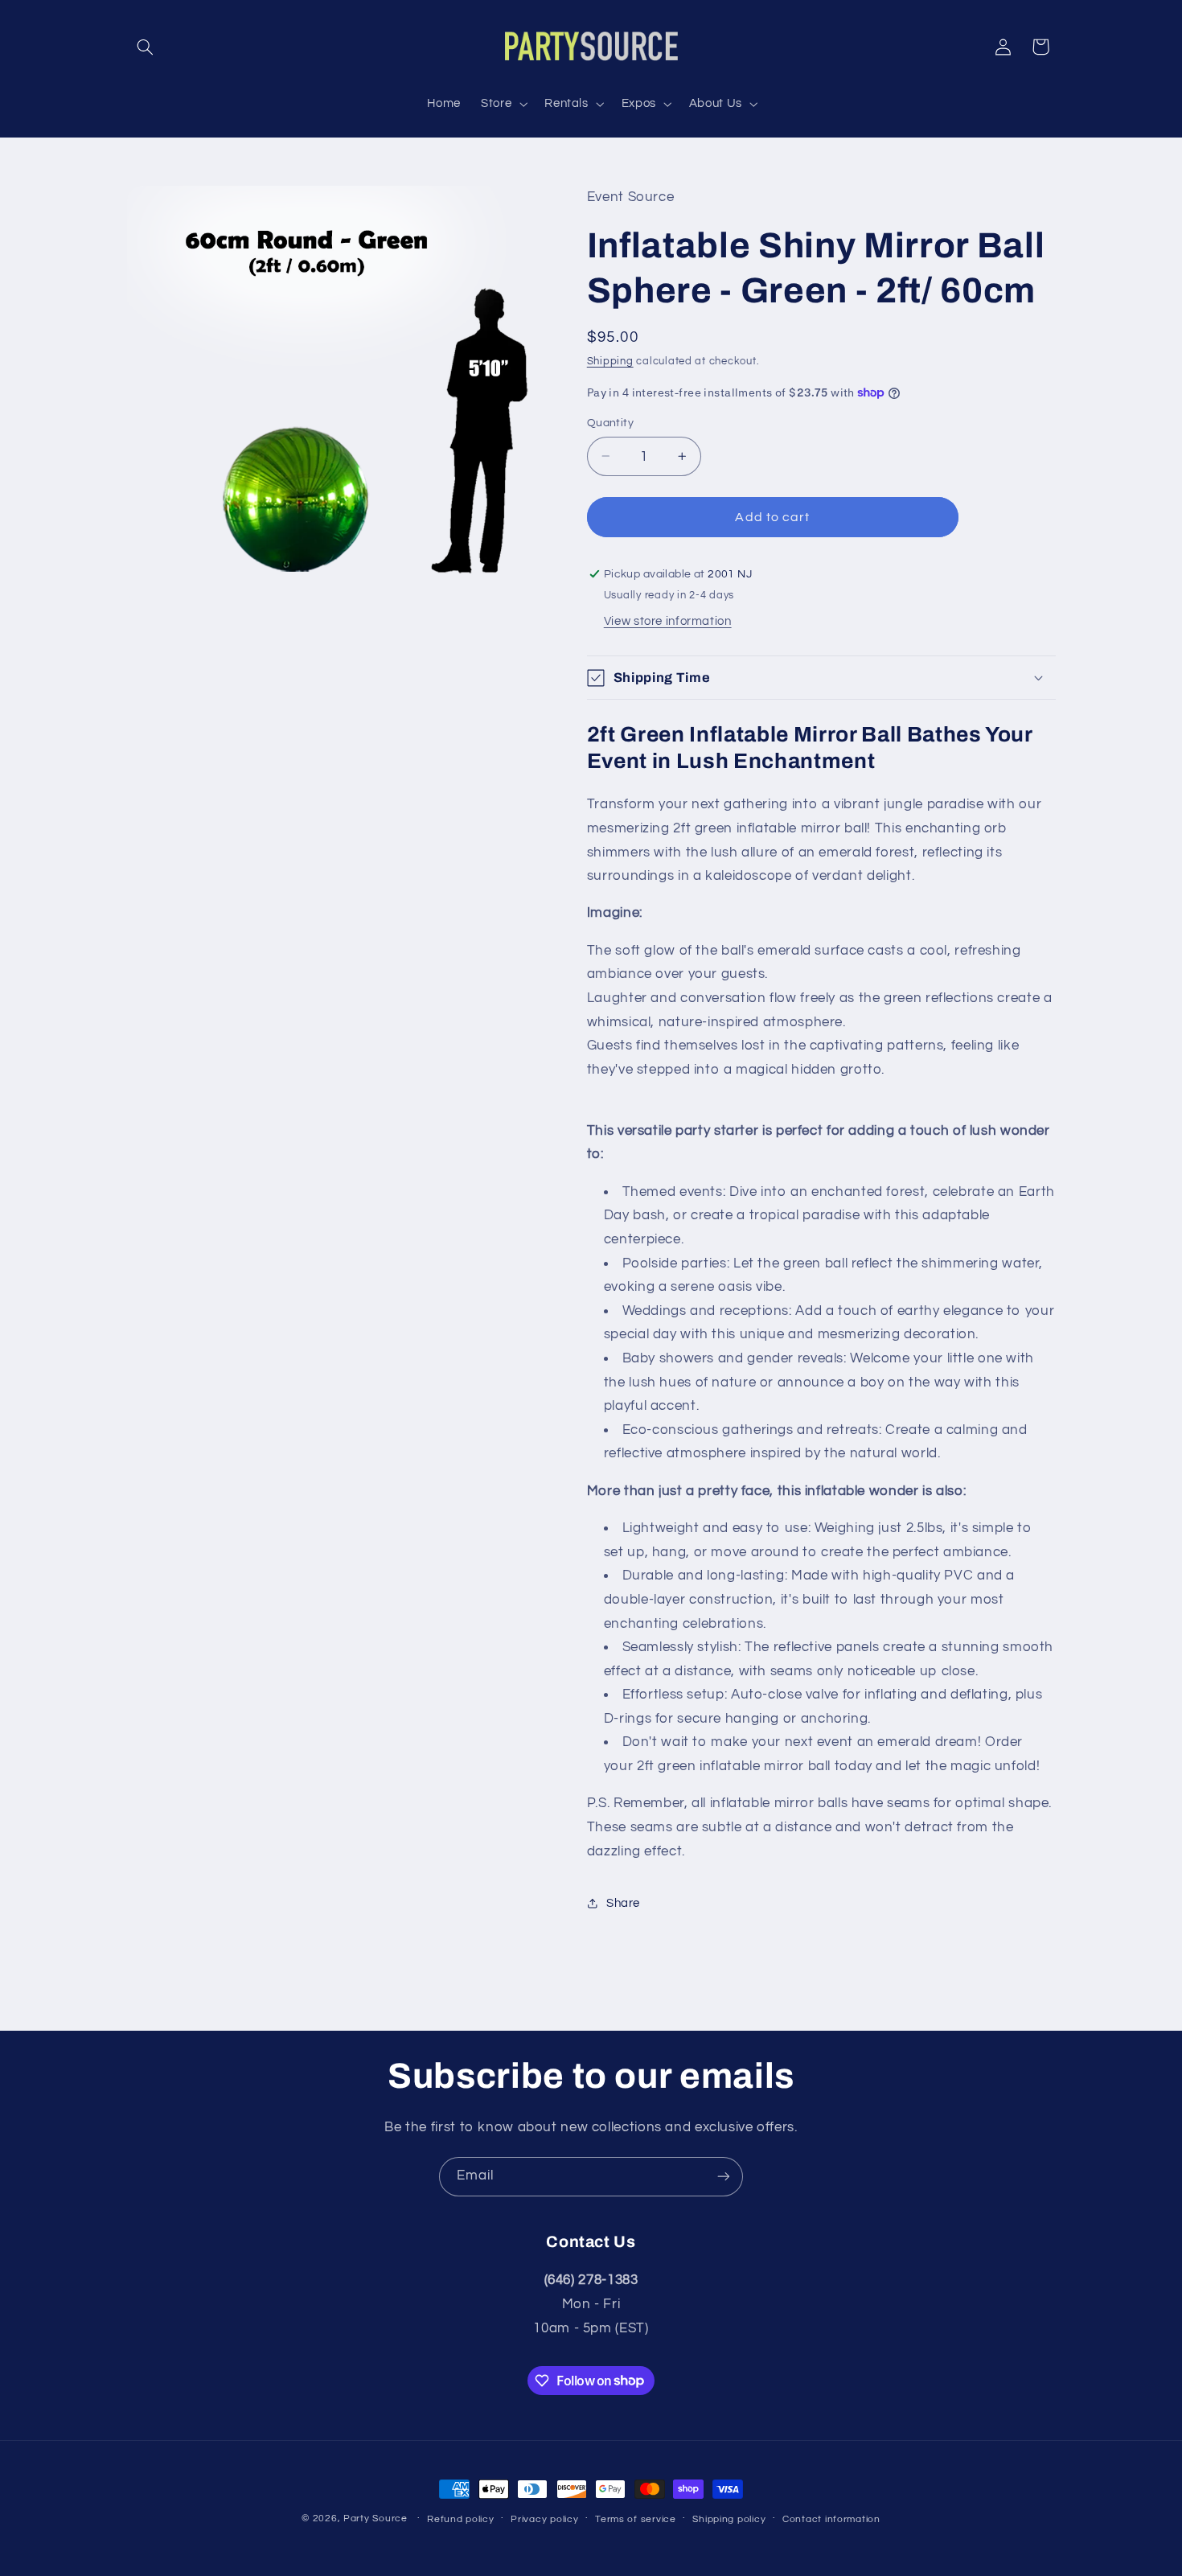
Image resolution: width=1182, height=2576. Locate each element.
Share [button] (623, 1903)
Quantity (610, 423)
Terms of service (636, 2519)
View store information (668, 621)
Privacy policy (544, 2519)
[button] (146, 47)
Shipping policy (729, 2519)
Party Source (376, 2518)
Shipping (610, 362)
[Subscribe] (724, 2177)
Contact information (831, 2519)
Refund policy (461, 2519)
